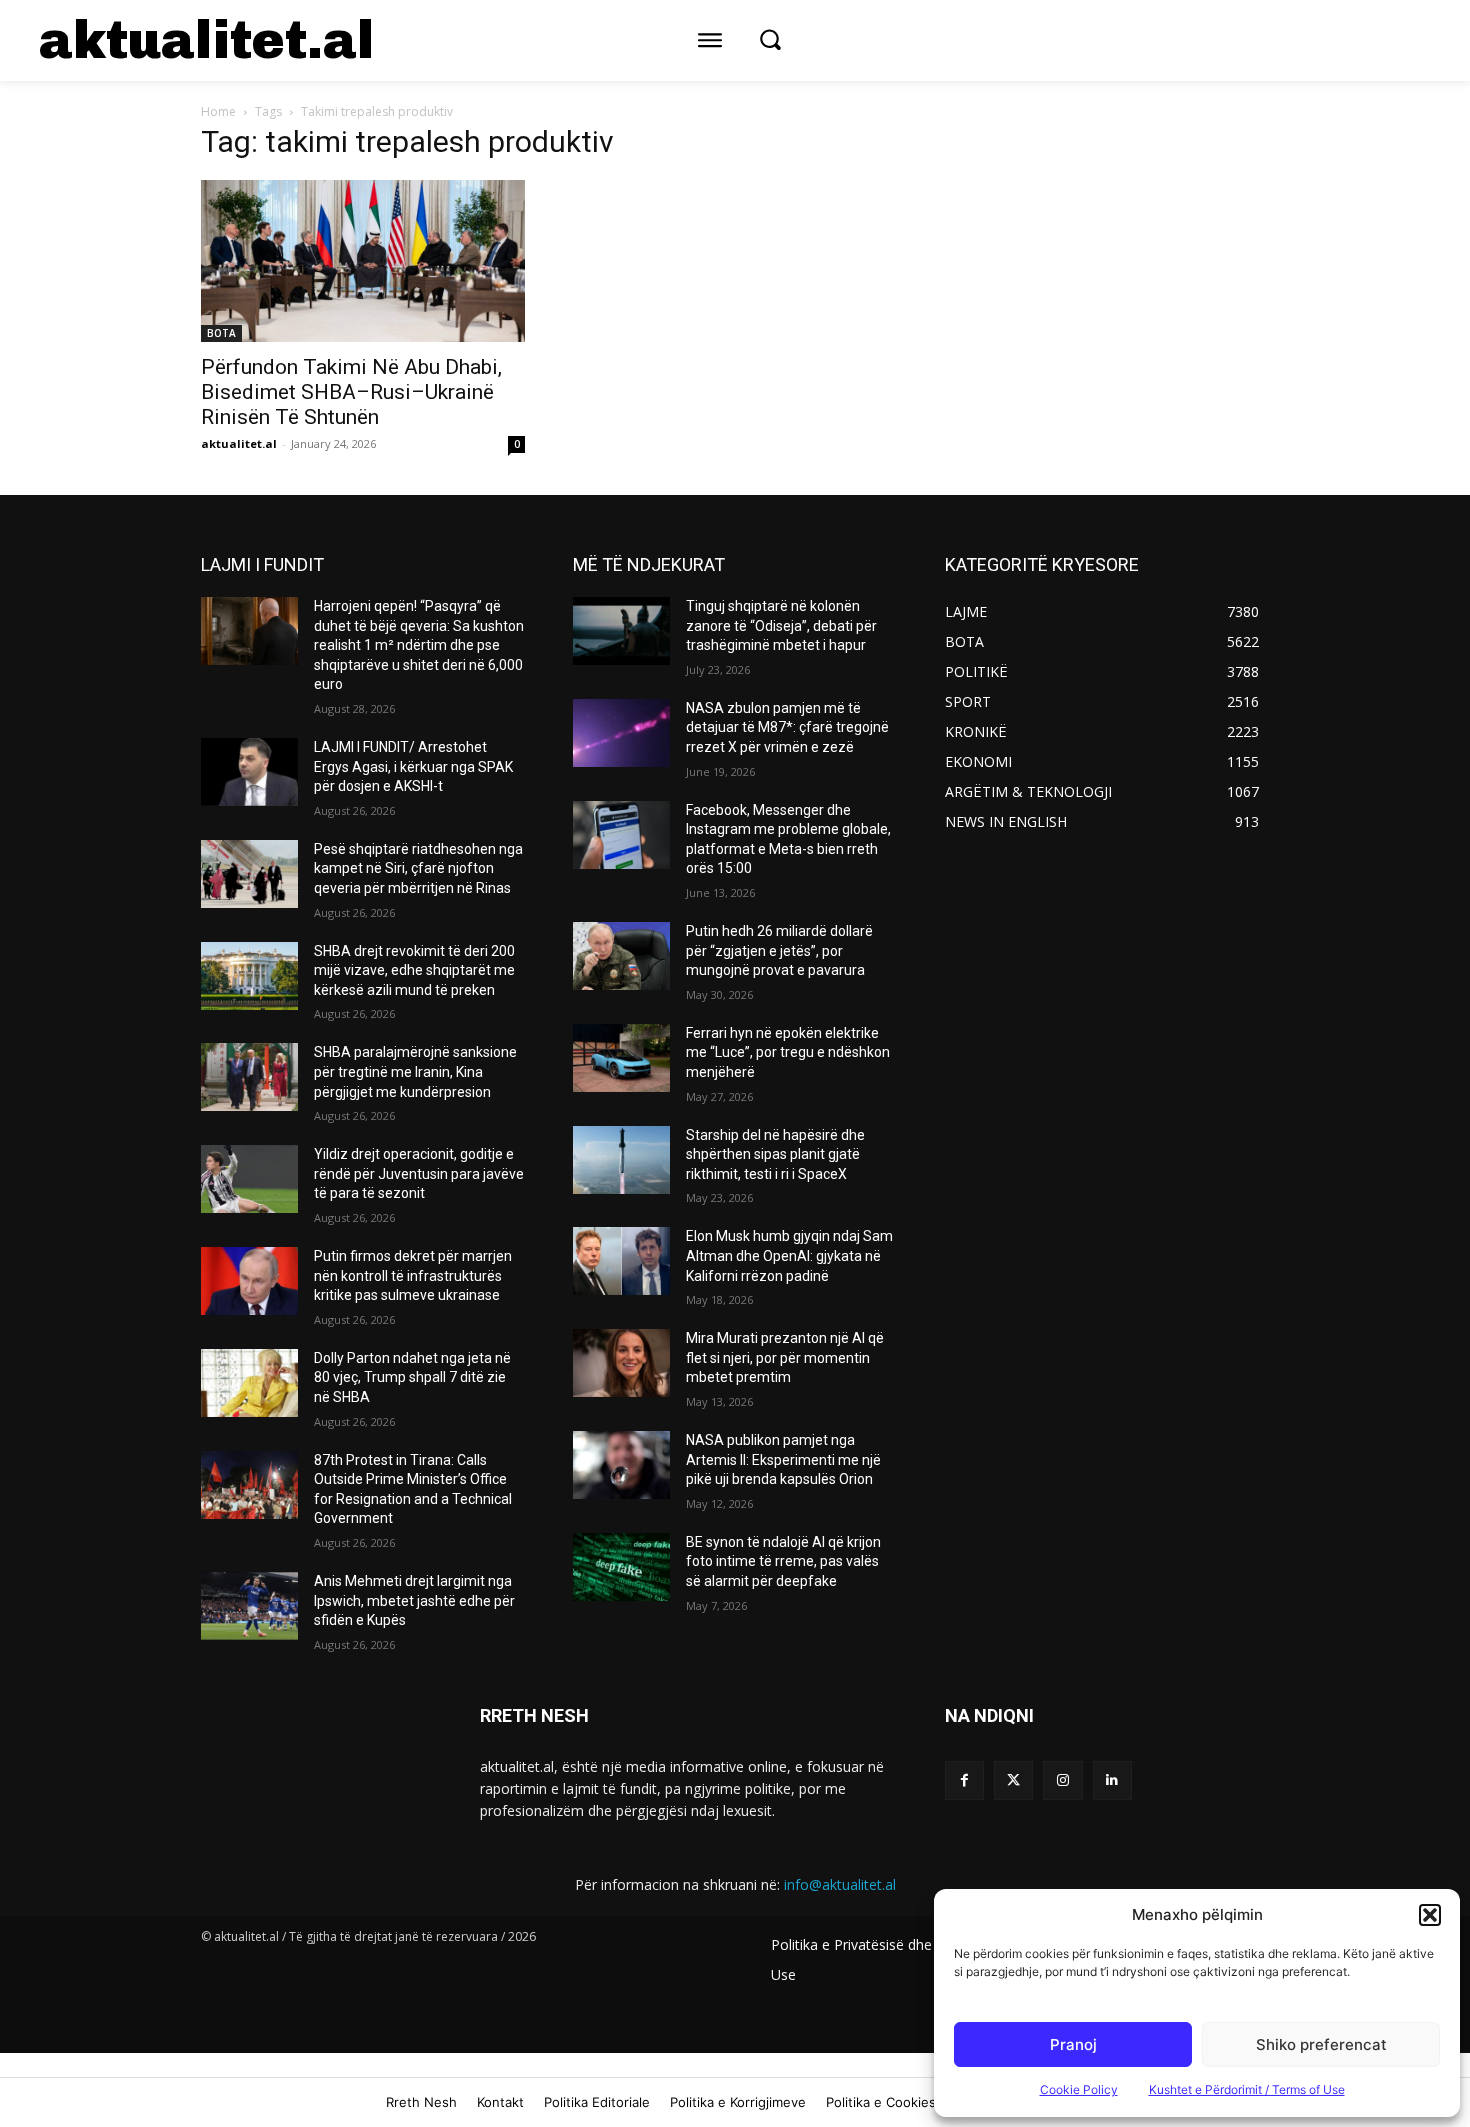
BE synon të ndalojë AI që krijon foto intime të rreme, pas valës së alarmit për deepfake (783, 1561)
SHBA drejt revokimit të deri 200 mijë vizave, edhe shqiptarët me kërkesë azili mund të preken (414, 970)
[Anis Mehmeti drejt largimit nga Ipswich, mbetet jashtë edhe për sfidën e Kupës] (249, 1606)
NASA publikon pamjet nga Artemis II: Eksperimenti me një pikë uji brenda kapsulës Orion (783, 1459)
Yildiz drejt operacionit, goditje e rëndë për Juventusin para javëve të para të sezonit (419, 1173)
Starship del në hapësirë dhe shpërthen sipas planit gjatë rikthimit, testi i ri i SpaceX (775, 1154)
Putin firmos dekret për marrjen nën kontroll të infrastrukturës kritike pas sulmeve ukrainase (413, 1275)
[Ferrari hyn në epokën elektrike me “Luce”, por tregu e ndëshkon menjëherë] (621, 1058)
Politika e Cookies (881, 2102)
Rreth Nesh (421, 2102)
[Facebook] (964, 1780)
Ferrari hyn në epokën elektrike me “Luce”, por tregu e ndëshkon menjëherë (788, 1052)
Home (218, 111)
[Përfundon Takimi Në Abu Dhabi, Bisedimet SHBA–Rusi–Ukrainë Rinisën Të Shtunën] (363, 261)
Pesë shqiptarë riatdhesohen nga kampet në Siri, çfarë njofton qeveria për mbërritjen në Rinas (418, 868)
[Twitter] (1013, 1780)
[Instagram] (1062, 1780)
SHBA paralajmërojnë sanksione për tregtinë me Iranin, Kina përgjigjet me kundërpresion (415, 1071)
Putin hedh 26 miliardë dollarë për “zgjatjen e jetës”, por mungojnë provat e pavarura (779, 950)
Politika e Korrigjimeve (738, 2102)
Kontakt (500, 2102)
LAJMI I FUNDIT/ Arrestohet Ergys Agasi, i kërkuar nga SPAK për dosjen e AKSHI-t (413, 766)
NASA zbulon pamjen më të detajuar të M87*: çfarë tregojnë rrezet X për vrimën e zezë (787, 727)
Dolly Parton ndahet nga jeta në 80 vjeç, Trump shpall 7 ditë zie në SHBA (412, 1377)
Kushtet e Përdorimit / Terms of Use (1247, 2089)
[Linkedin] (1112, 1780)
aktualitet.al (239, 443)
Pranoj (1073, 2044)
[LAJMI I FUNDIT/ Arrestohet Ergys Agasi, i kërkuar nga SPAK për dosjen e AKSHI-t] (249, 772)
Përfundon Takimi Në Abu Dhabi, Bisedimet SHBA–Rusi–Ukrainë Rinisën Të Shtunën (351, 392)
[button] (1430, 1915)
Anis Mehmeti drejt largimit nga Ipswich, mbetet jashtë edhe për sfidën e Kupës (414, 1600)
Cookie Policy (1079, 2089)
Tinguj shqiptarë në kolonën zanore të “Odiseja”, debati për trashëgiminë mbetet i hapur (781, 625)
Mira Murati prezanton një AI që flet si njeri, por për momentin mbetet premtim (785, 1357)
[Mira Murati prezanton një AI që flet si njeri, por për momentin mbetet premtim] (621, 1363)
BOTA (221, 333)
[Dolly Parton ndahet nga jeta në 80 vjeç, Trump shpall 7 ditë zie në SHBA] (249, 1383)
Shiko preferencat (1321, 2044)
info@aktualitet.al (840, 1884)
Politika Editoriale (597, 2102)
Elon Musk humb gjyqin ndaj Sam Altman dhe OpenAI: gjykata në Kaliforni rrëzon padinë (789, 1255)
